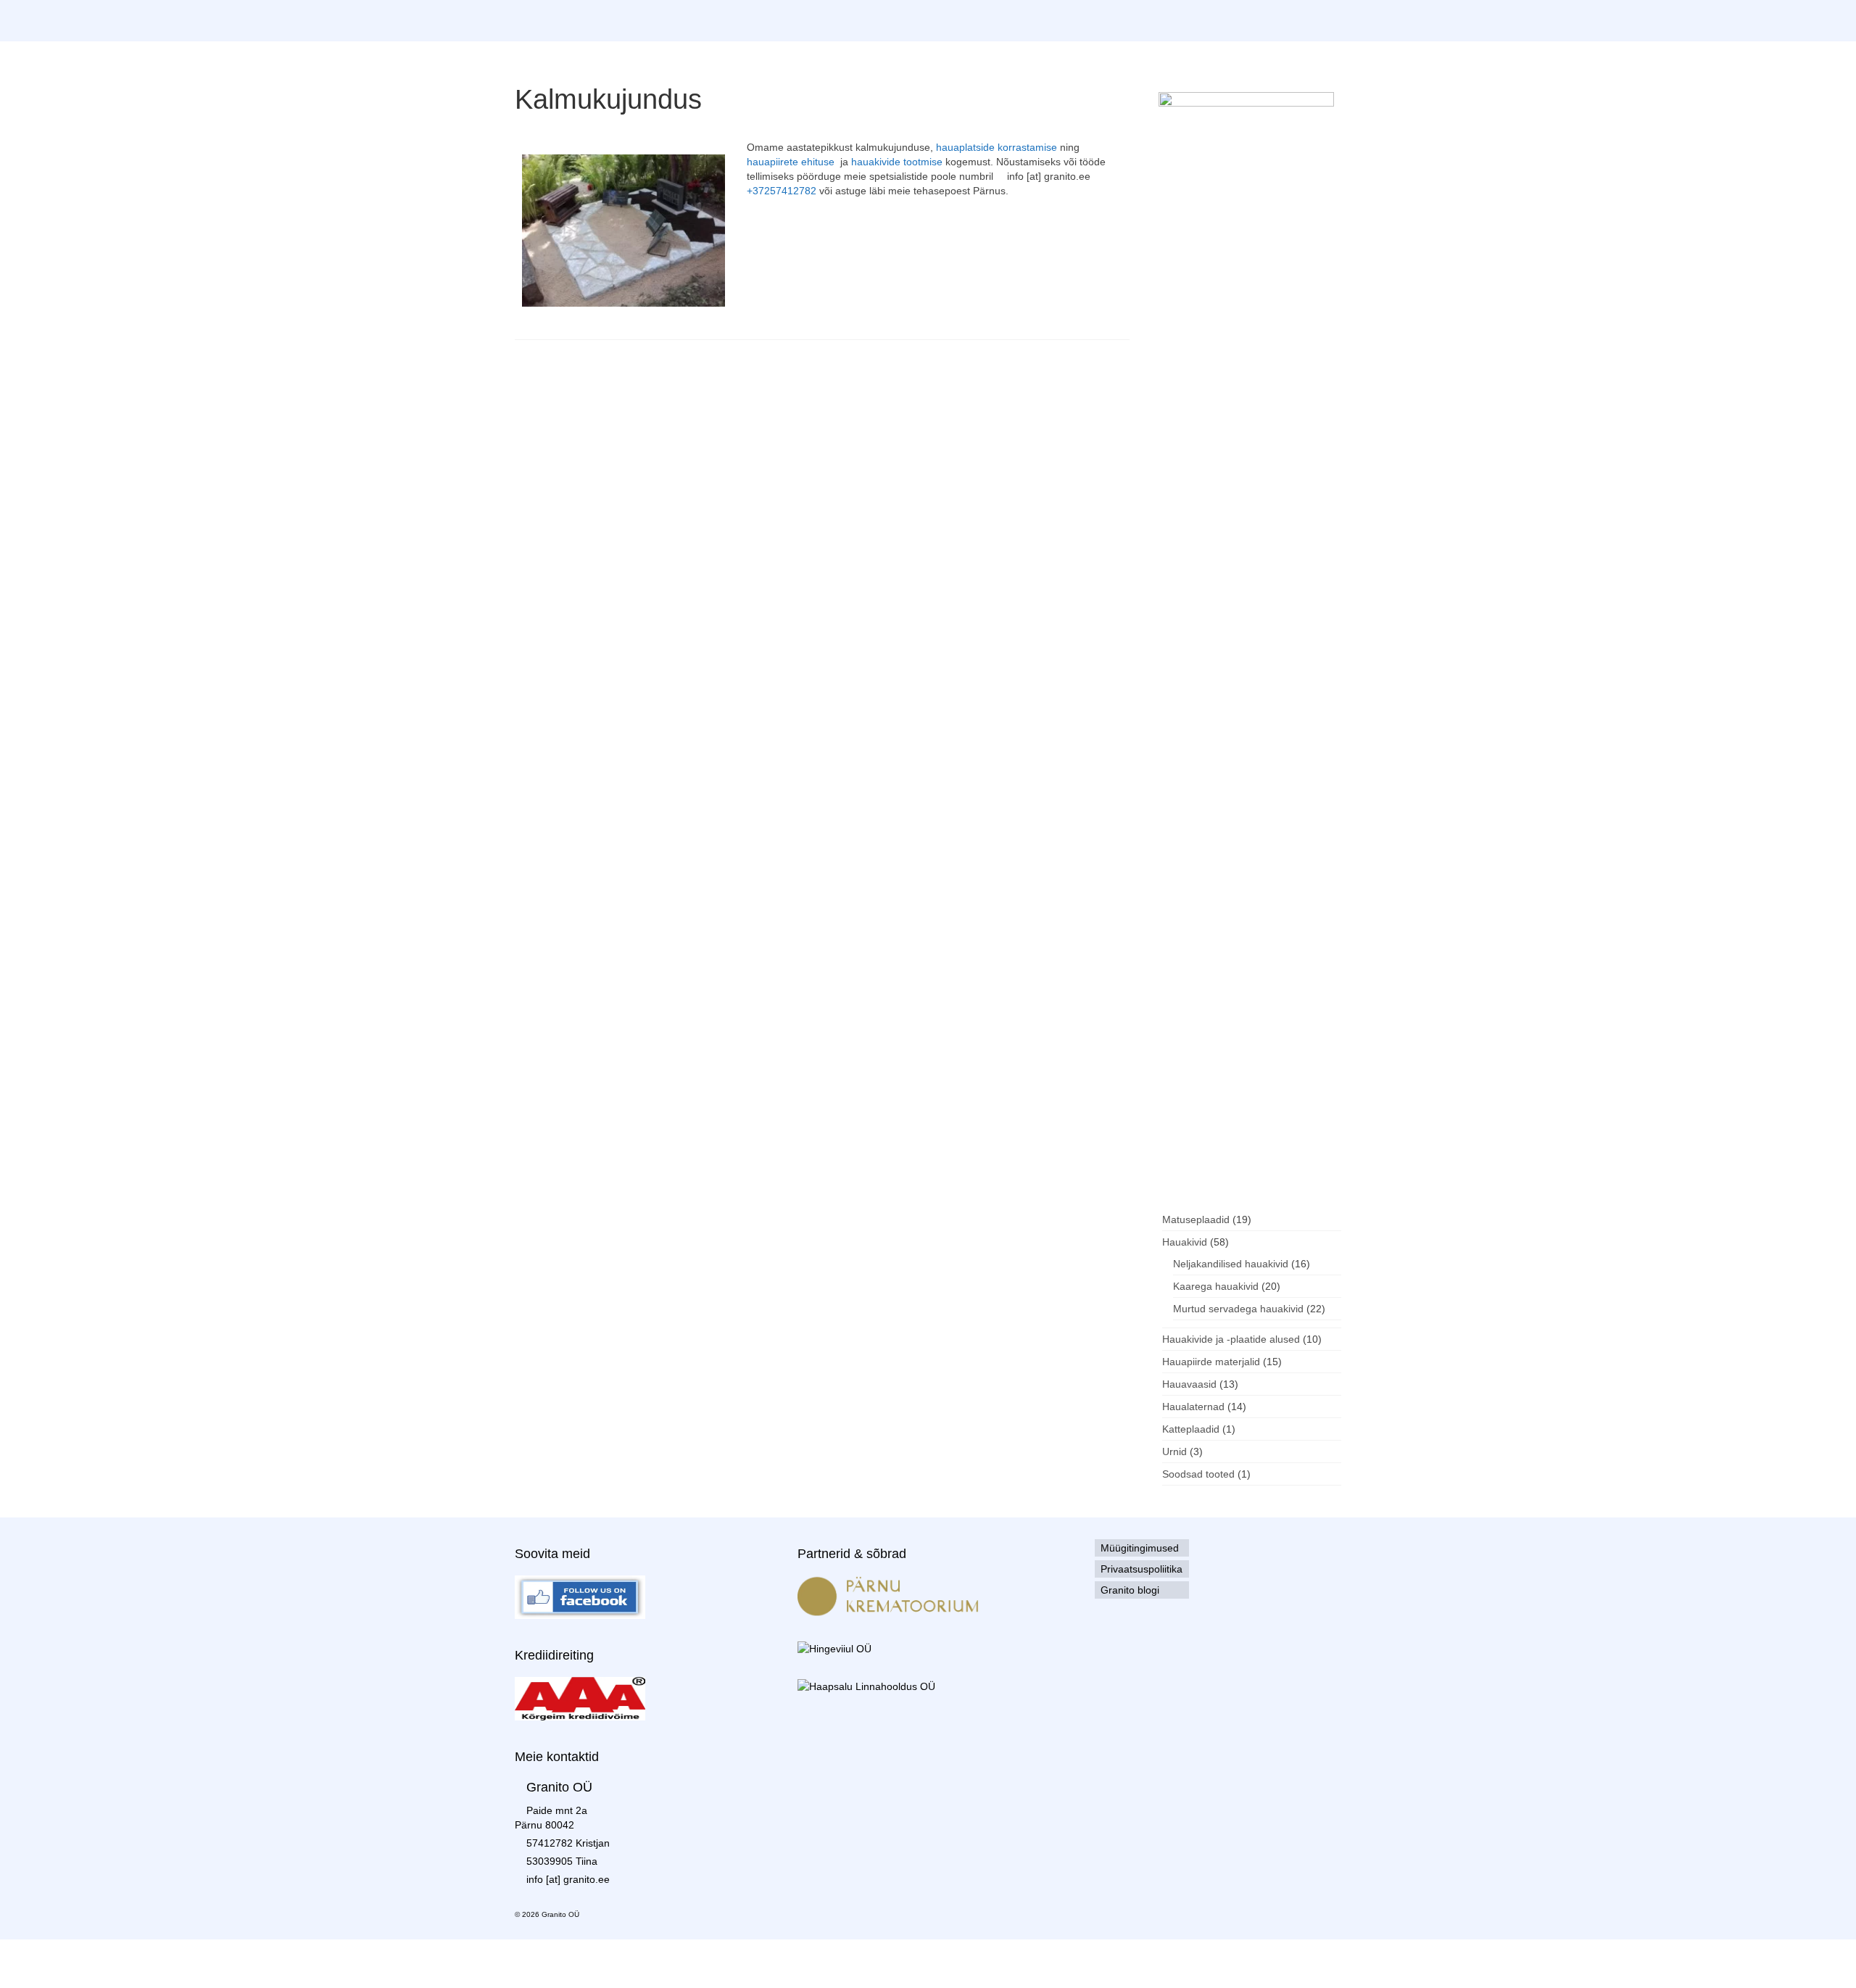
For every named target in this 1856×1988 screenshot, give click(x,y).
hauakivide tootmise (897, 162)
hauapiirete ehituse (791, 162)
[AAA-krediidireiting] (580, 1698)
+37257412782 (782, 191)
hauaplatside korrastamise (997, 147)
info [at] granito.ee (568, 1879)
